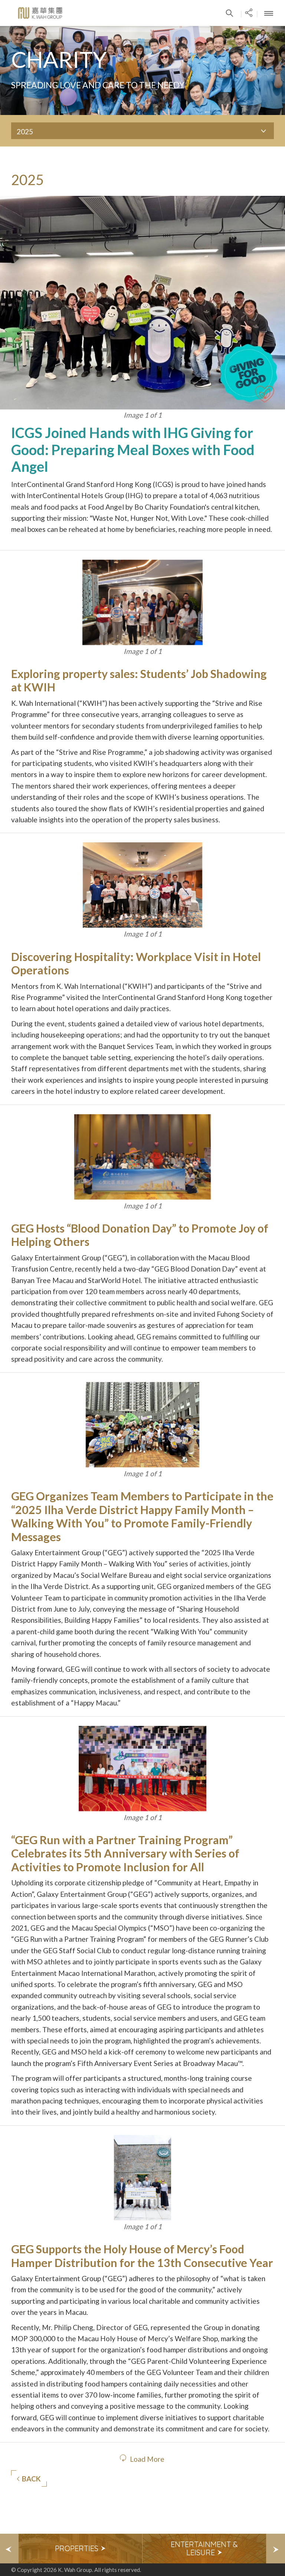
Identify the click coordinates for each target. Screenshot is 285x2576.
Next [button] (276, 2549)
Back (31, 2479)
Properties (78, 2548)
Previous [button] (9, 2549)
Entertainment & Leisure (204, 2548)
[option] (81, 2549)
